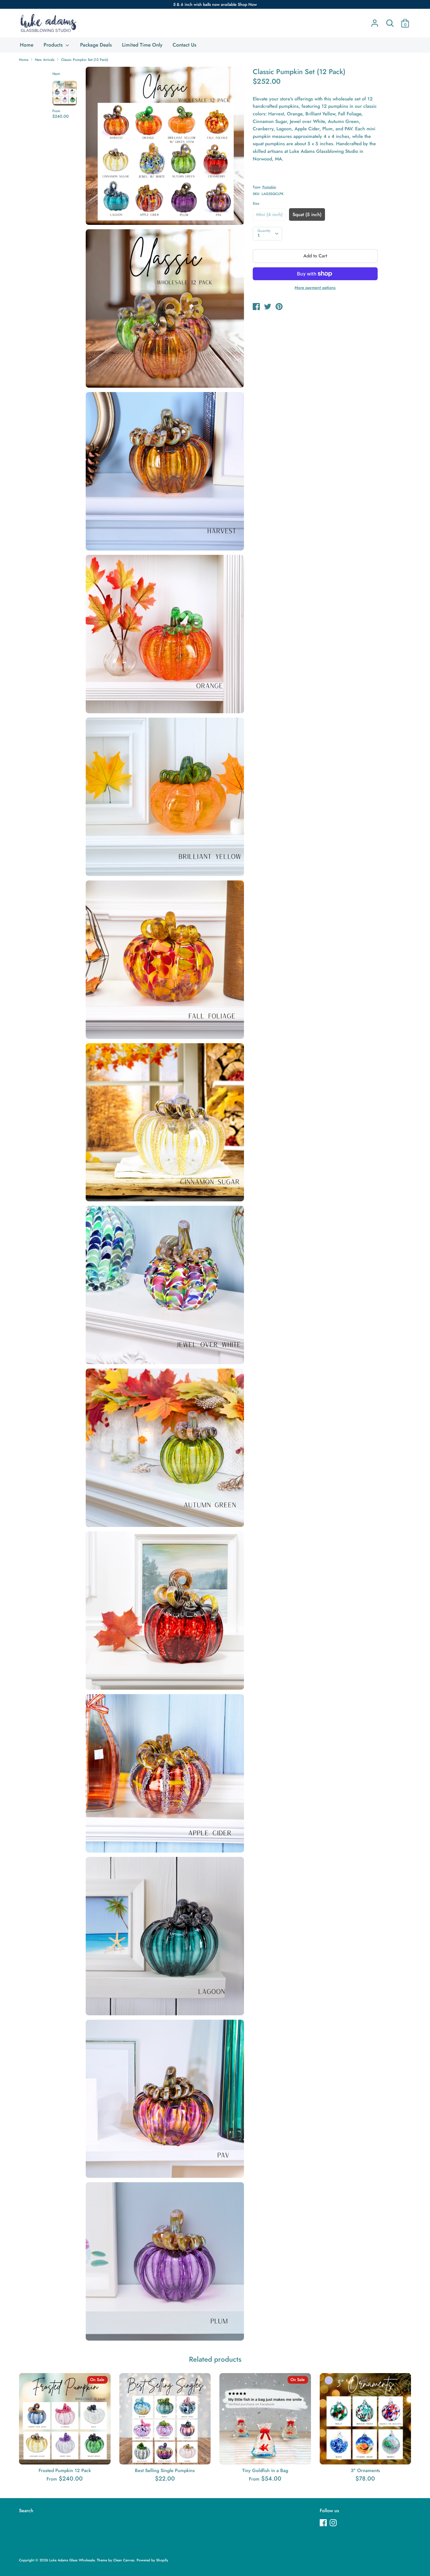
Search (26, 2511)
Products (54, 45)
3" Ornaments (365, 2470)
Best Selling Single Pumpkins (165, 2470)
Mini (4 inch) (269, 214)
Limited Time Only (142, 45)
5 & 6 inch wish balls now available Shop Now (215, 4)
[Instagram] (334, 2523)
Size (256, 203)
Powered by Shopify (152, 2560)
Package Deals (96, 45)
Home (27, 45)
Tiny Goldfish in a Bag (265, 2470)
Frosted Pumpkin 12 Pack (65, 2470)
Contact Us (184, 45)
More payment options (315, 288)
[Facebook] (324, 2523)
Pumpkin (269, 187)
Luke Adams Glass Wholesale (72, 2560)
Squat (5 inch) (307, 214)
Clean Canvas (124, 2560)
